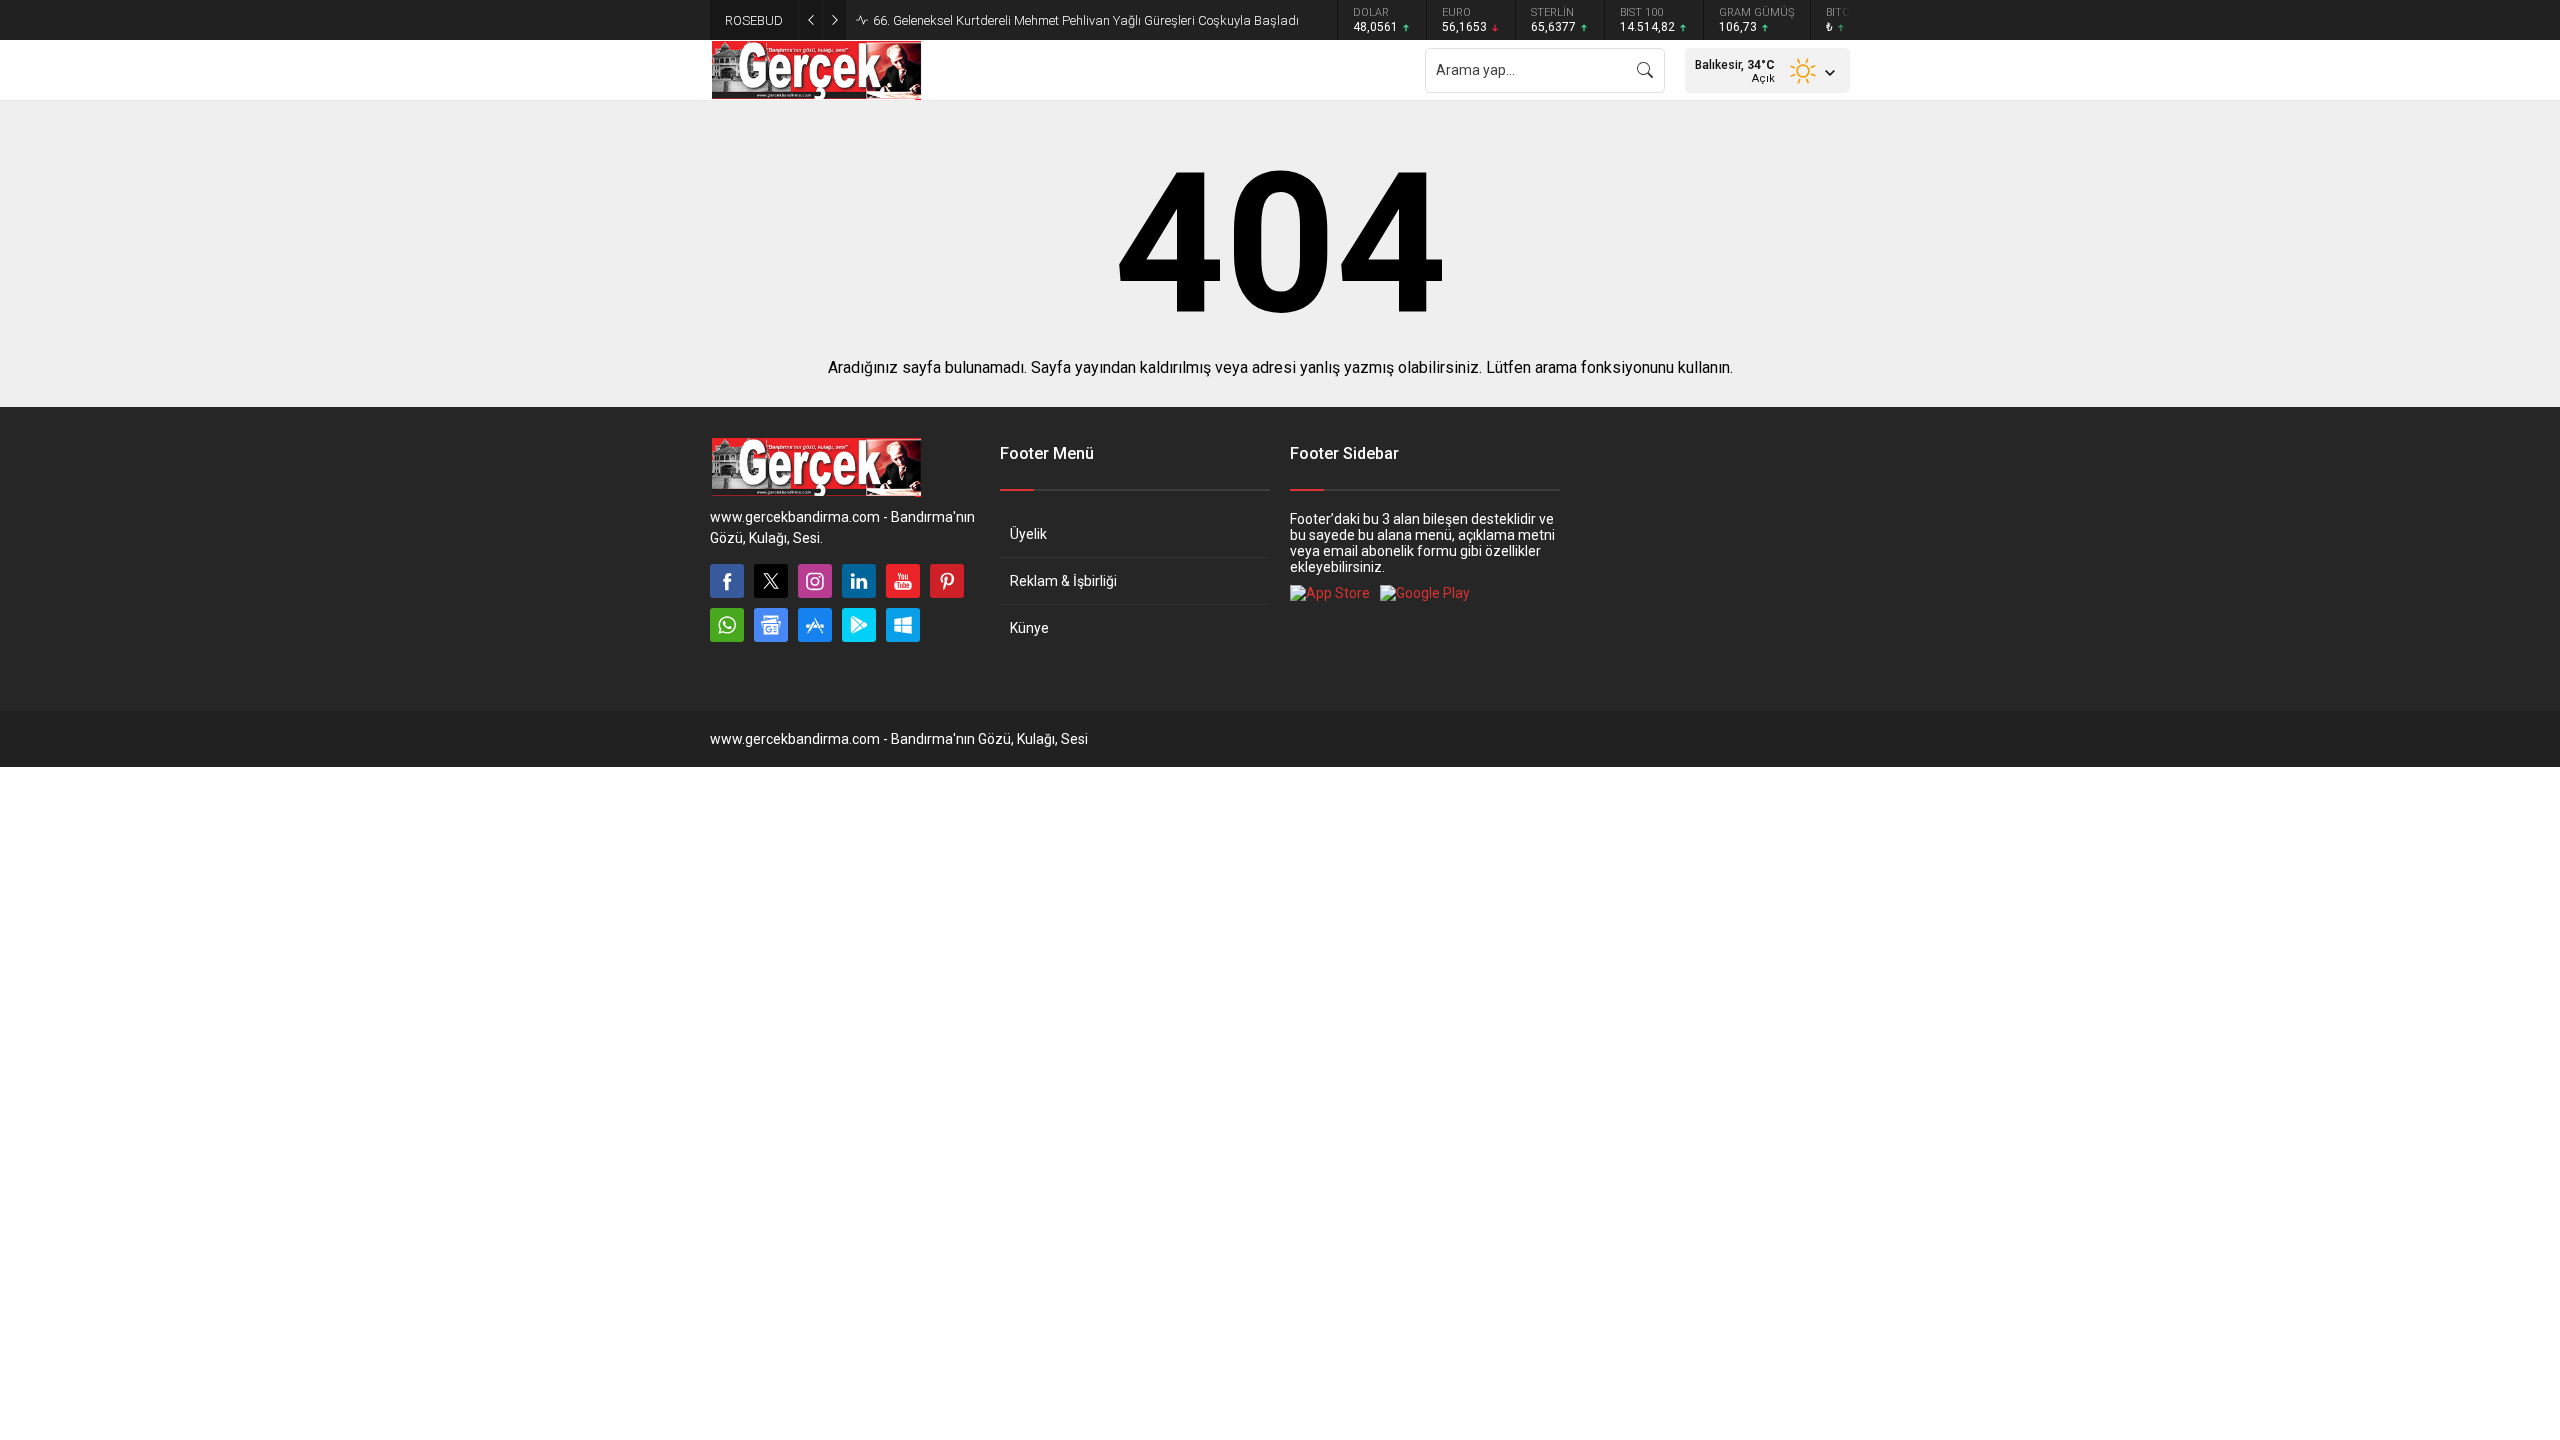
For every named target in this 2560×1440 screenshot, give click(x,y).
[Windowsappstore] (903, 625)
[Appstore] (815, 625)
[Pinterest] (947, 581)
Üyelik (1028, 534)
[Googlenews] (771, 625)
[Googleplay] (859, 625)
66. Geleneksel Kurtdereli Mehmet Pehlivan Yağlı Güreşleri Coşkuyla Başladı (1086, 20)
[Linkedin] (859, 581)
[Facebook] (727, 581)
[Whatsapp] (727, 625)
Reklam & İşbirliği (1063, 581)
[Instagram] (815, 581)
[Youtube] (903, 581)
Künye (1029, 628)
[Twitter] (771, 581)
